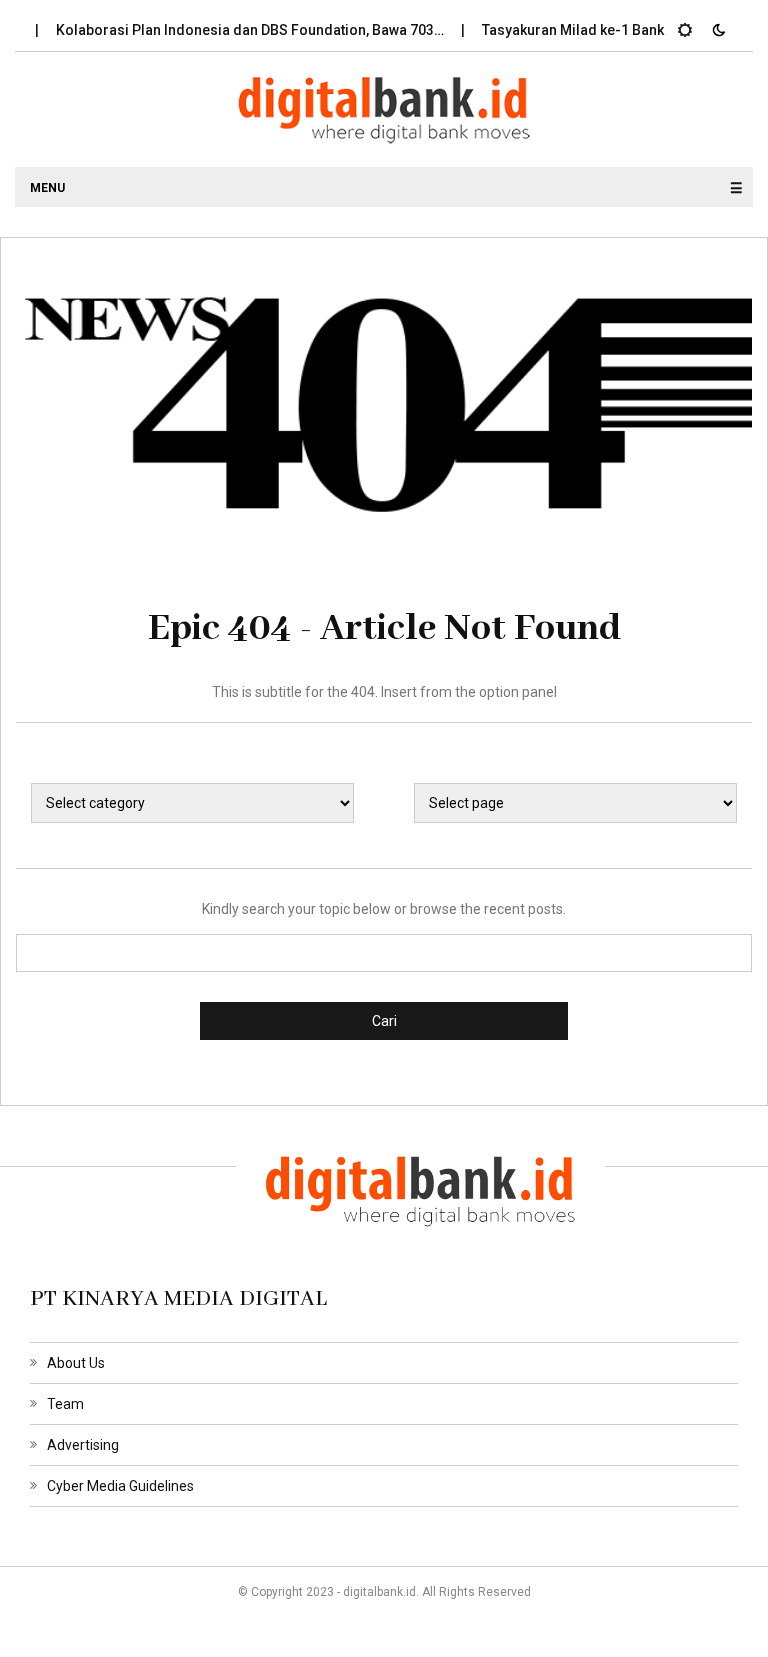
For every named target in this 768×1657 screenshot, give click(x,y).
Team (65, 1404)
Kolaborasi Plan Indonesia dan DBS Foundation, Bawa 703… (236, 30)
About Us (76, 1363)
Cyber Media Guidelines (120, 1486)
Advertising (83, 1445)
